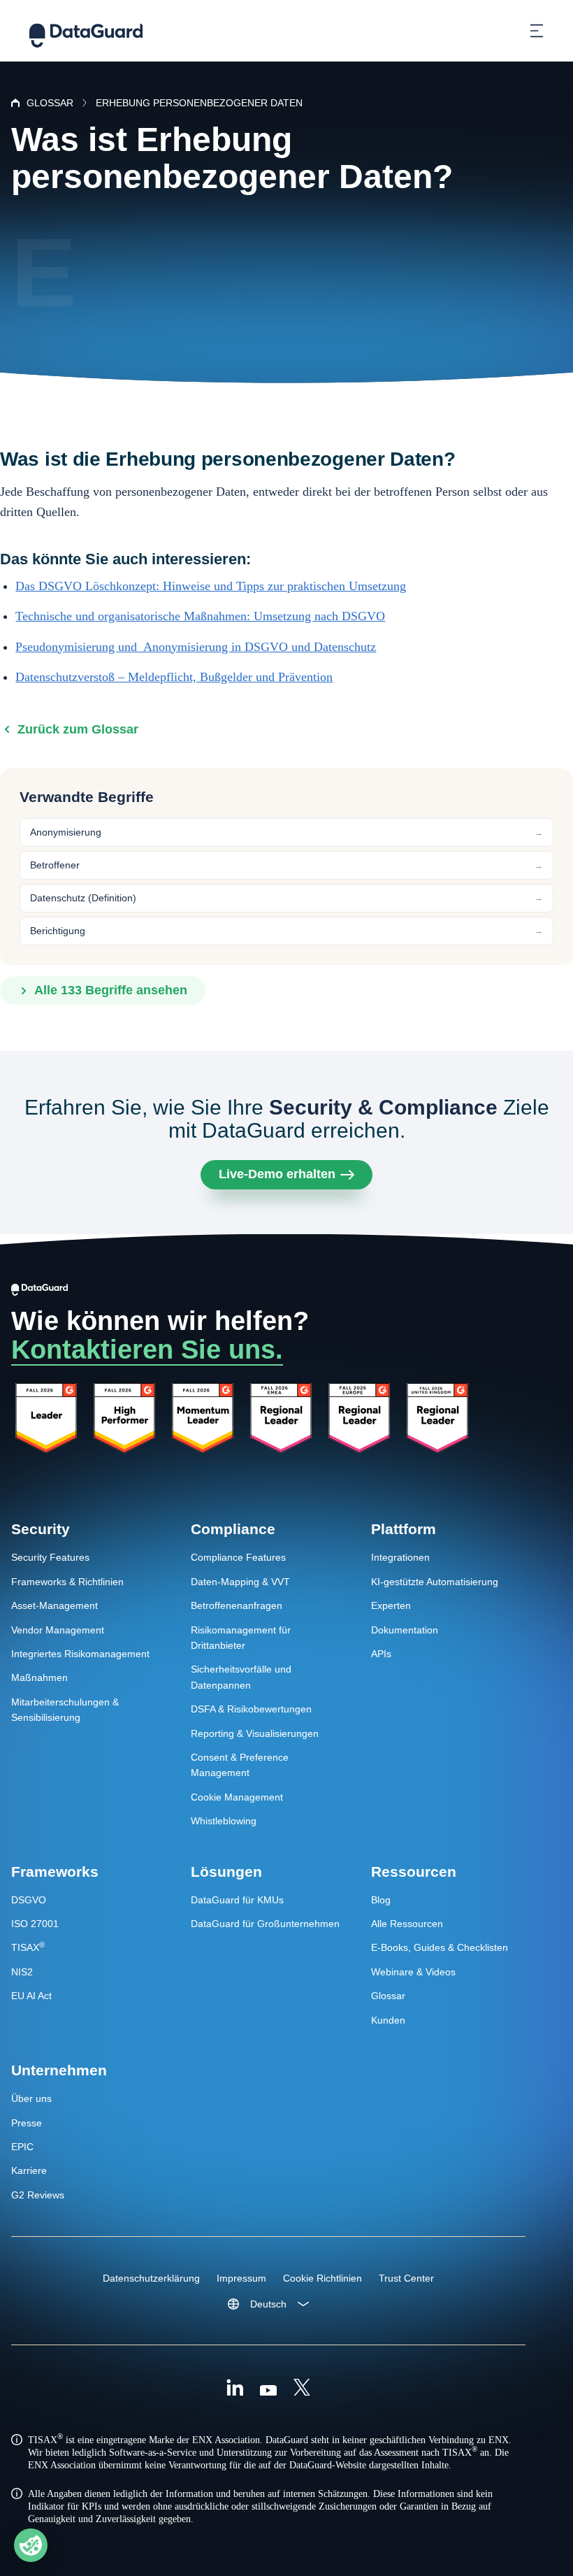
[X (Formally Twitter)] (302, 2389)
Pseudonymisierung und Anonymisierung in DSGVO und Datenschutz (196, 647)
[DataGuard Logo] (86, 31)
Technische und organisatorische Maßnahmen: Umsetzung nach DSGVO (200, 616)
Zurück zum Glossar (78, 729)
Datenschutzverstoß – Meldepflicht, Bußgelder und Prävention (174, 677)
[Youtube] (268, 2389)
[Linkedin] (235, 2389)
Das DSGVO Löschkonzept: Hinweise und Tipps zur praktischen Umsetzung (211, 586)
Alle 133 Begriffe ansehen (111, 990)
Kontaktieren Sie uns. (147, 1350)
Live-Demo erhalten (277, 1174)
